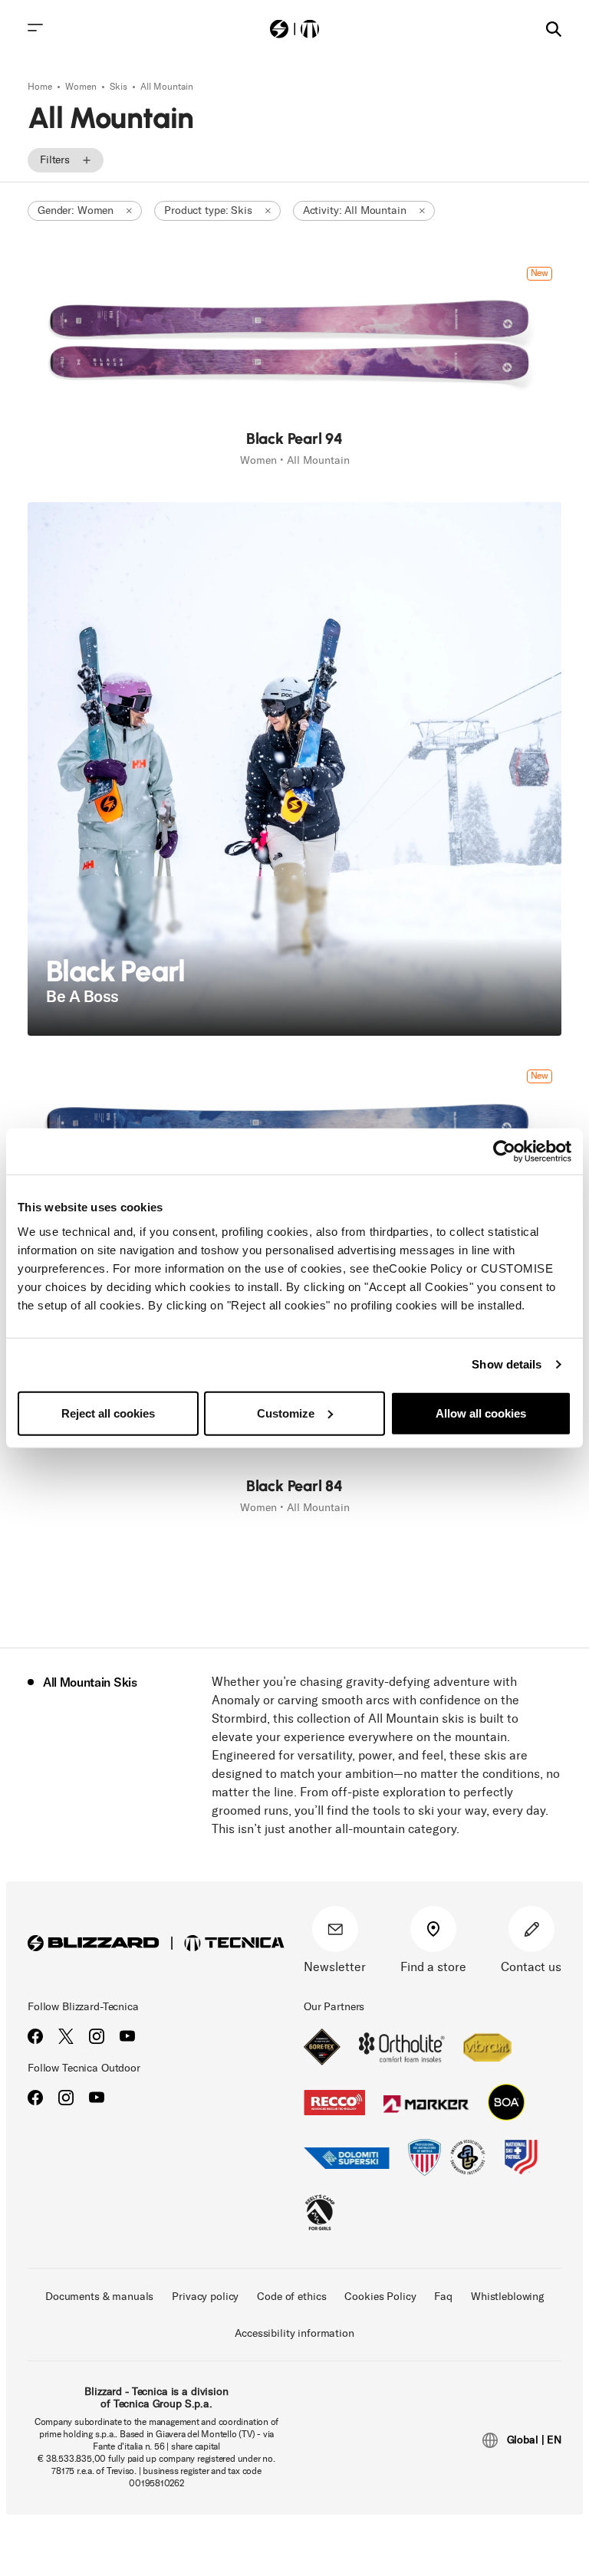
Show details (507, 1364)
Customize (286, 1413)
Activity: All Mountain (355, 210)
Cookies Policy (380, 2297)
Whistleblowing (507, 2297)
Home (41, 87)
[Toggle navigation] (35, 28)
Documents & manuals (99, 2297)
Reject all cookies (108, 1413)
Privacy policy (205, 2297)
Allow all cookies (481, 1413)
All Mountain (167, 87)
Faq (443, 2297)
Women (82, 87)
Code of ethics (291, 2297)
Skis (120, 87)
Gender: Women (76, 210)
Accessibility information (294, 2333)
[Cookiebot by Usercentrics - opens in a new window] (504, 1152)
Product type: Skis (208, 210)
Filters (55, 160)
